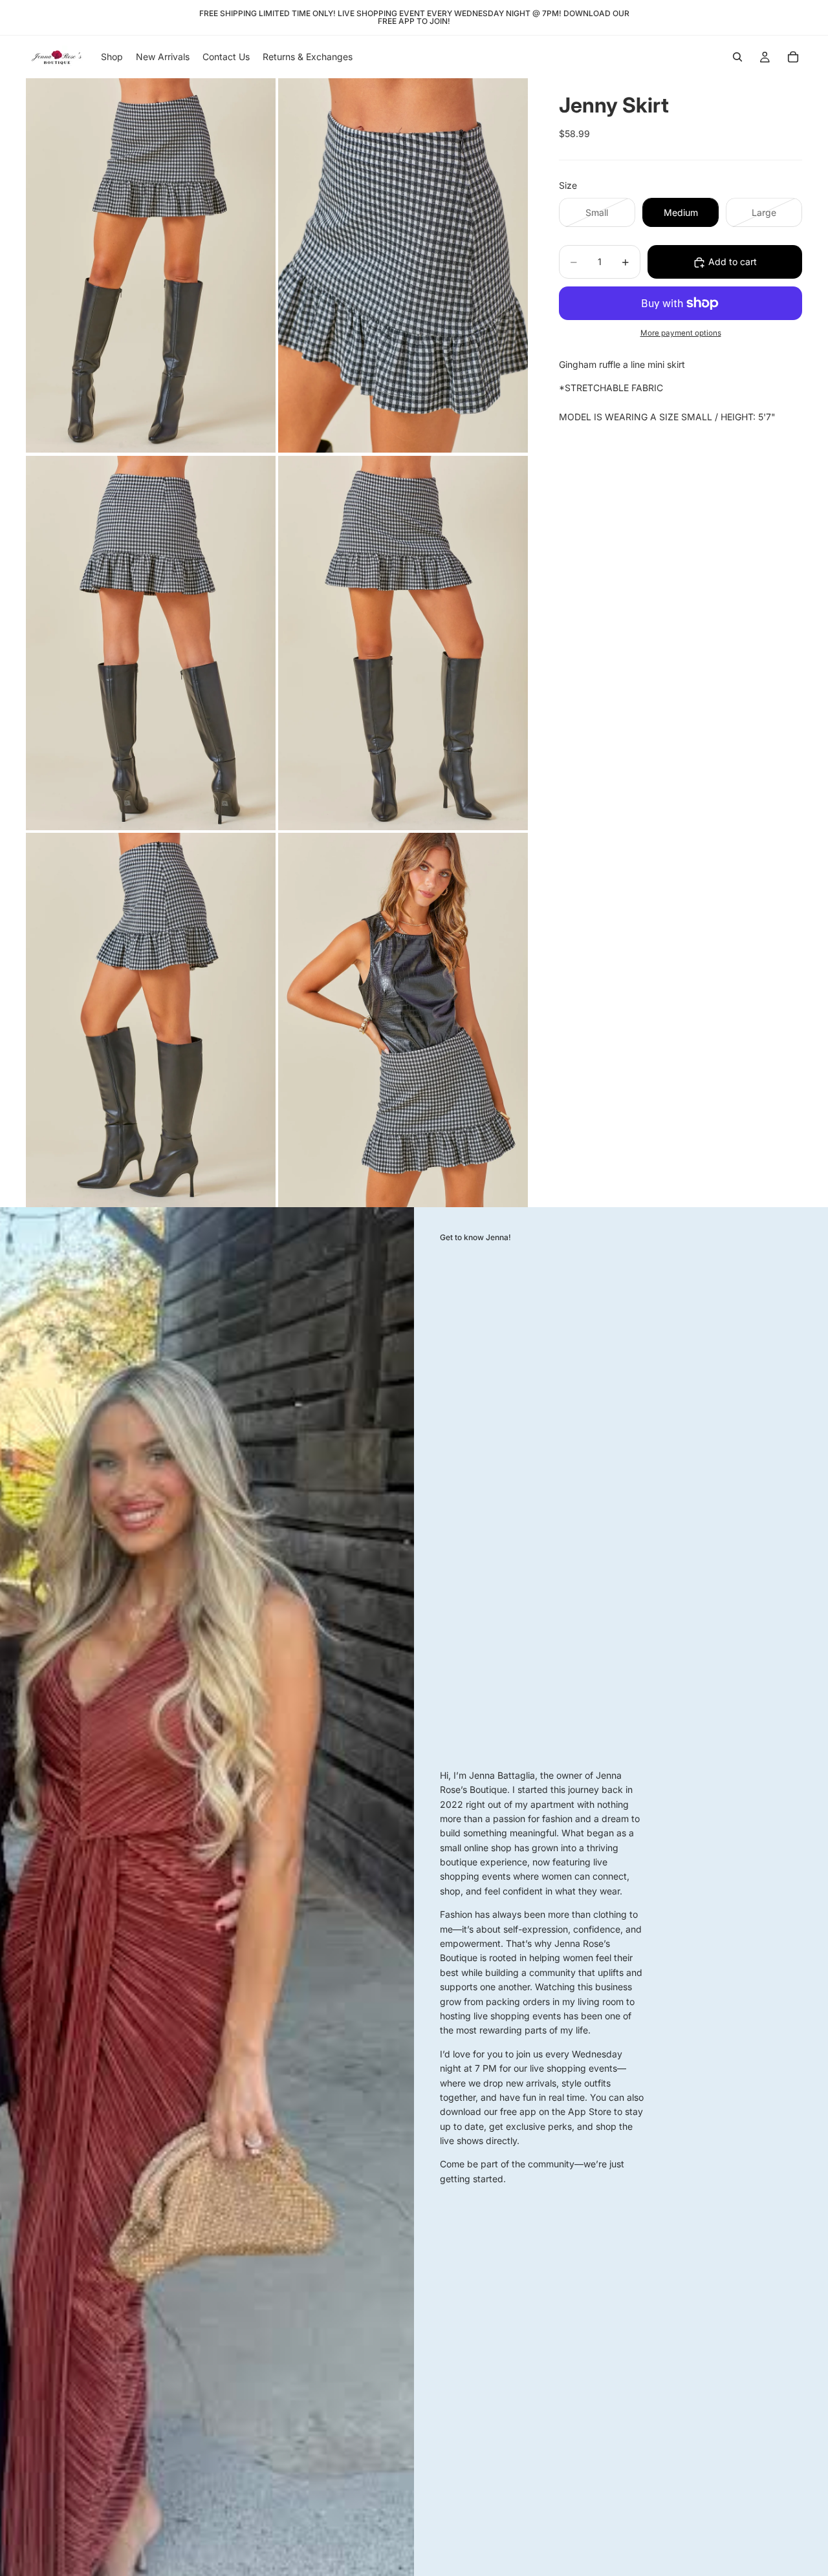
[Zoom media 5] (151, 1020)
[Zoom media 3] (151, 643)
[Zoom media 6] (403, 1020)
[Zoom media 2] (403, 265)
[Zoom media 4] (403, 643)
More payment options (681, 334)
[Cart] (793, 57)
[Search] (737, 57)
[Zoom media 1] (151, 265)
